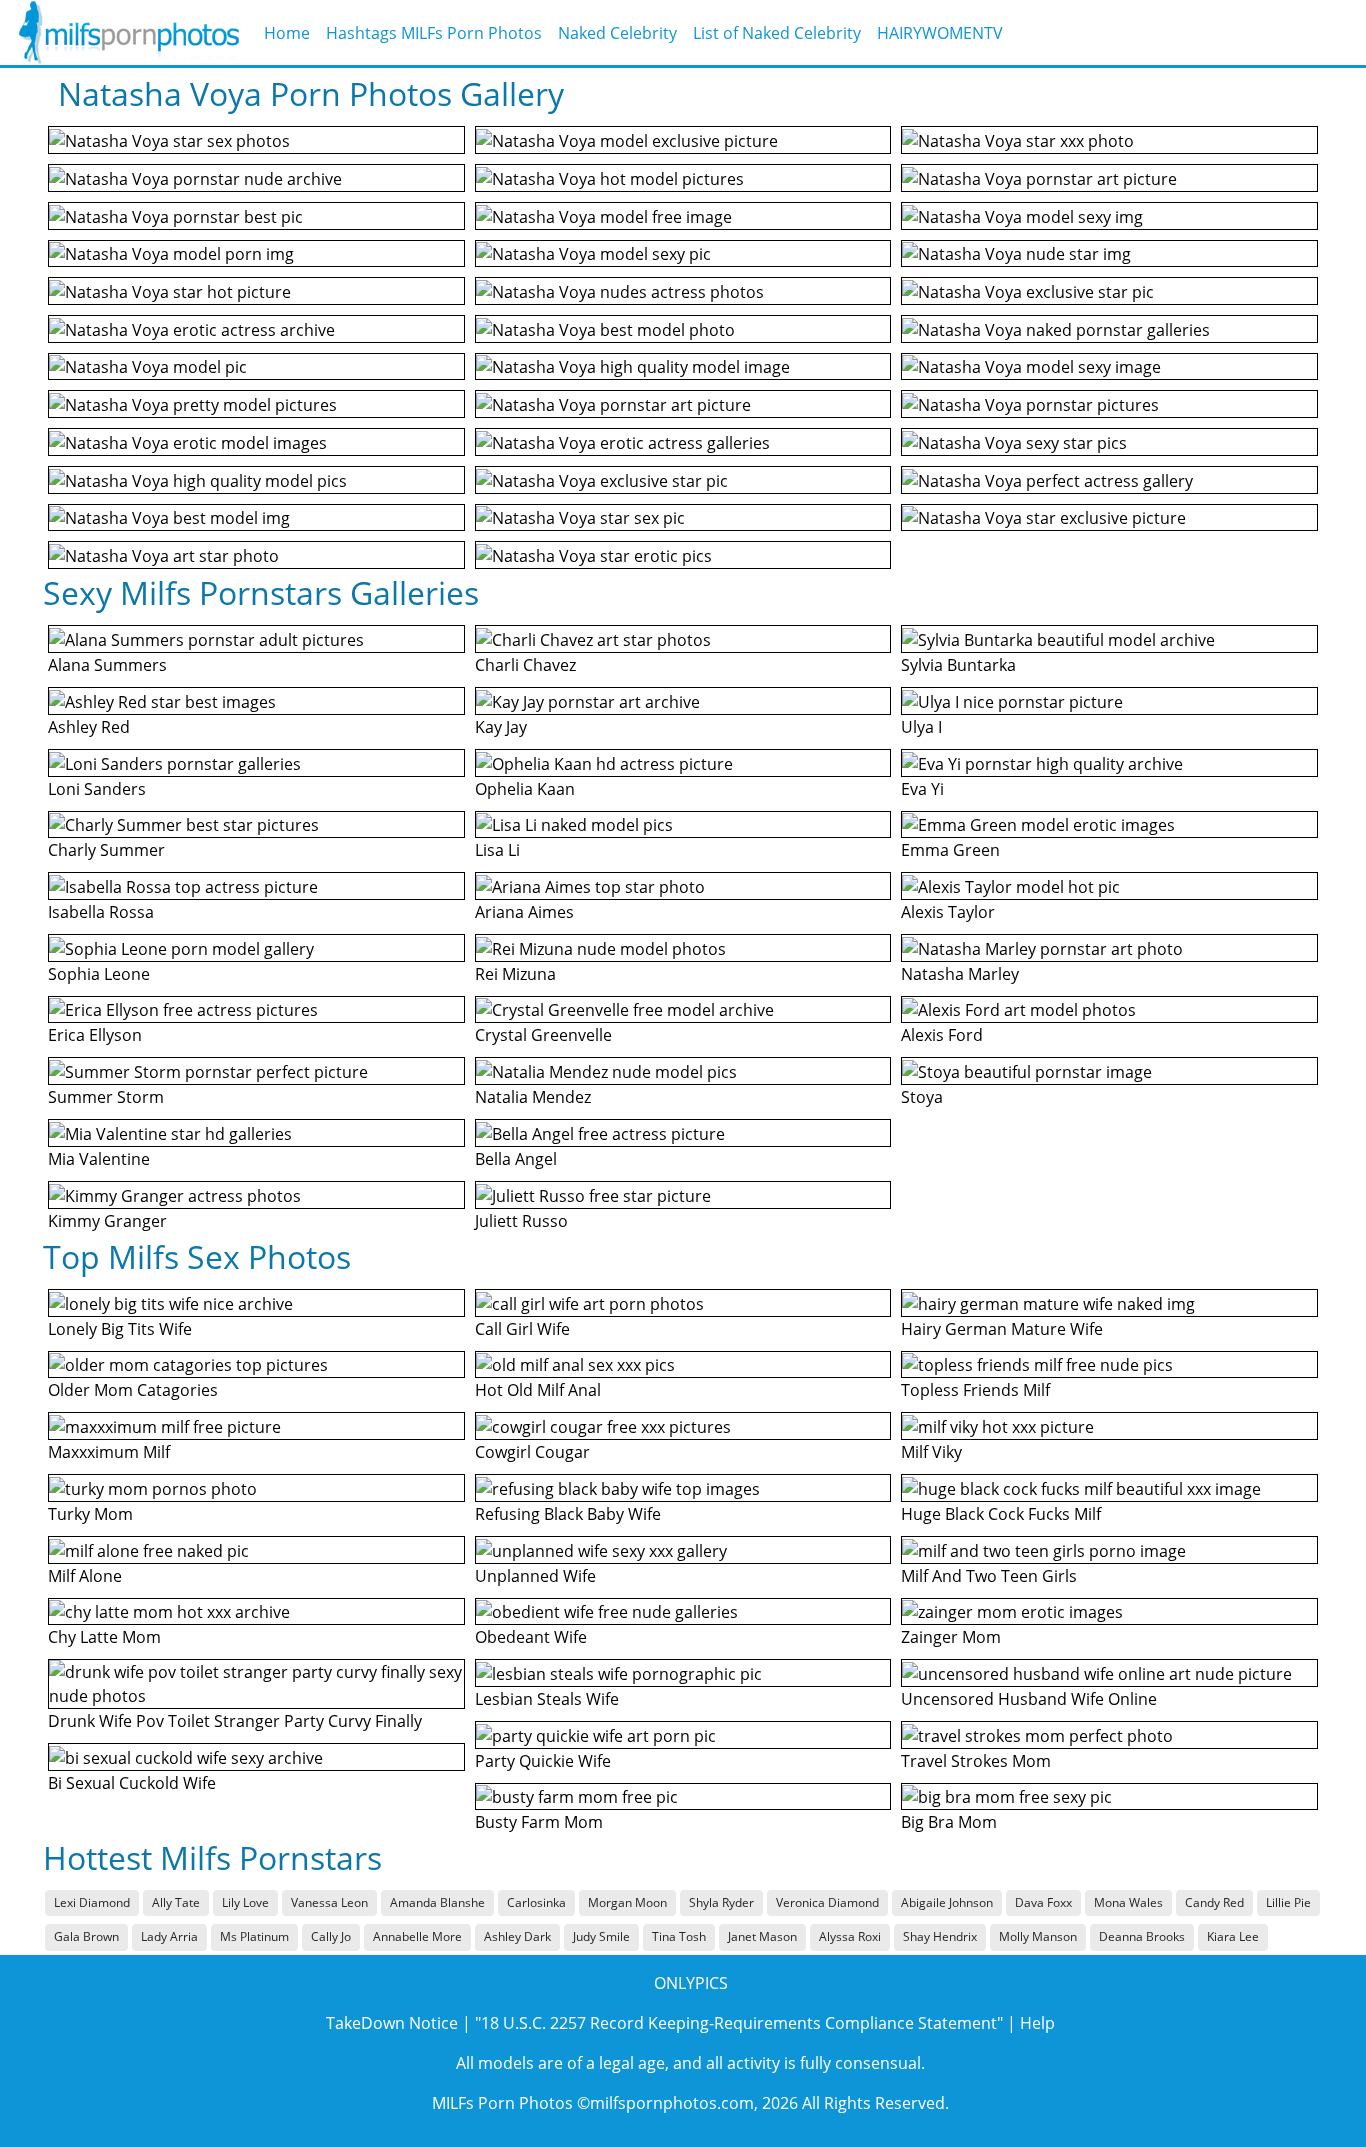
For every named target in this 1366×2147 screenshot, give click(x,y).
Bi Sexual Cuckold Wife (132, 1783)
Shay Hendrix (940, 1936)
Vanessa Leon (329, 1902)
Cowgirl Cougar (532, 1452)
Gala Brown (86, 1936)
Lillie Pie (1288, 1902)
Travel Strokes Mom (976, 1761)
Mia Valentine (99, 1159)
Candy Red (1214, 1902)
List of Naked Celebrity (777, 33)
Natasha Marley (960, 974)
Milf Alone (85, 1576)
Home (287, 33)
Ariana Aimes (524, 912)
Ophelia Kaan (525, 789)
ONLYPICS (691, 1983)
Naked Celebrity (617, 33)
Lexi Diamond (92, 1902)
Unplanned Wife (535, 1576)
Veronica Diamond (827, 1902)
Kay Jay (501, 727)
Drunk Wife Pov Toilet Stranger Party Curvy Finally (235, 1721)
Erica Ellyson (95, 1035)
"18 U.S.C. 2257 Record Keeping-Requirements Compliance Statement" (739, 2023)
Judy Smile (601, 1936)
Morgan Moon (627, 1902)
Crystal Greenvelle (543, 1035)
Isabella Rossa (101, 912)
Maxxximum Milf (109, 1452)
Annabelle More (417, 1936)
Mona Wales (1128, 1902)
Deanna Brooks (1142, 1936)
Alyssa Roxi (850, 1936)
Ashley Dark (517, 1936)
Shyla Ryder (721, 1902)
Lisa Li (497, 850)
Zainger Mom (951, 1637)
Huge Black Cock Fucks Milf (1001, 1514)
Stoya (922, 1097)
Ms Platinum (254, 1936)
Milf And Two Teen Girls (989, 1576)
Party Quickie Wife (543, 1761)
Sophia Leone (99, 974)
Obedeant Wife (531, 1637)
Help (1037, 2023)
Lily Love (245, 1902)
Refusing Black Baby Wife (568, 1514)
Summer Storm (106, 1097)
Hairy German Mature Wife (1002, 1329)
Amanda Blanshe (437, 1902)
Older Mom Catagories (133, 1390)
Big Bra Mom (949, 1822)
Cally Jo (331, 1936)
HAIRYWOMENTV (940, 33)
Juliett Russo (521, 1221)
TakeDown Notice (392, 2023)
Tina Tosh (679, 1936)
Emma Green (950, 850)
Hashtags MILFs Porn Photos (434, 33)
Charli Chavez (525, 665)
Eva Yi (922, 789)
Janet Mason (762, 1936)
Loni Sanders (97, 789)
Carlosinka (536, 1902)
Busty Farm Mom (539, 1822)
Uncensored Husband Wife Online (1029, 1699)
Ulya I (921, 727)
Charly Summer (106, 850)
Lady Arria (169, 1936)
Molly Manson (1038, 1936)
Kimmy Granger (107, 1221)
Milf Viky (931, 1452)
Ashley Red (89, 727)
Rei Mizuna (515, 974)
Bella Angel (516, 1159)
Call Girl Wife (522, 1329)
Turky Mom (90, 1514)
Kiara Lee (1233, 1936)
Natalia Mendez (533, 1097)
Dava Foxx (1043, 1902)
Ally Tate (176, 1902)
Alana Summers (107, 665)
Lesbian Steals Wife (547, 1699)
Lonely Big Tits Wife (120, 1329)
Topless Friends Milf (975, 1390)
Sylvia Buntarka (958, 665)
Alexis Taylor (948, 912)
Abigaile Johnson (947, 1902)
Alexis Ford (942, 1035)
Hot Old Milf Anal (538, 1390)
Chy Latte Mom (104, 1637)
